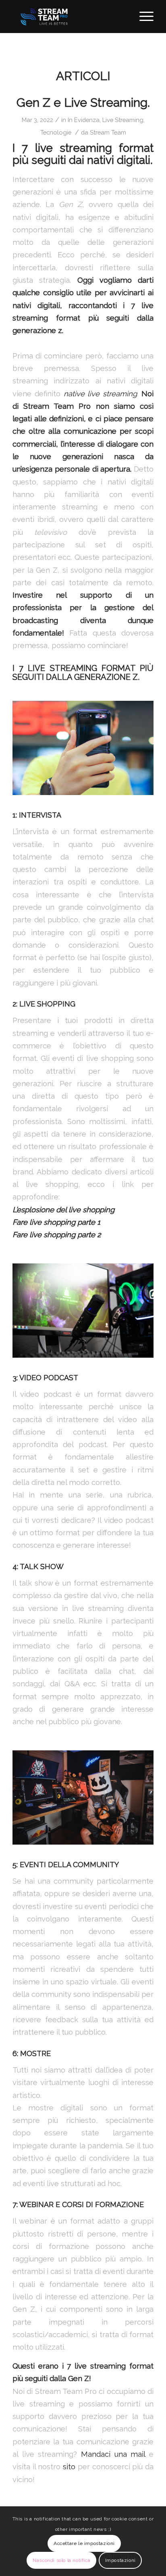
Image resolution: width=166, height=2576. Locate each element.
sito (70, 2467)
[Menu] (142, 17)
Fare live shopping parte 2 (57, 1235)
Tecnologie (56, 132)
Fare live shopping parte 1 (56, 1222)
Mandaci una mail (113, 2454)
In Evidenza (84, 120)
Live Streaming (123, 120)
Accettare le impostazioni (84, 2543)
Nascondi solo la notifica (61, 2560)
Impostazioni (120, 2560)
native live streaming (101, 394)
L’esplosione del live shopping (63, 1210)
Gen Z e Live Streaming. (83, 103)
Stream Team (108, 132)
